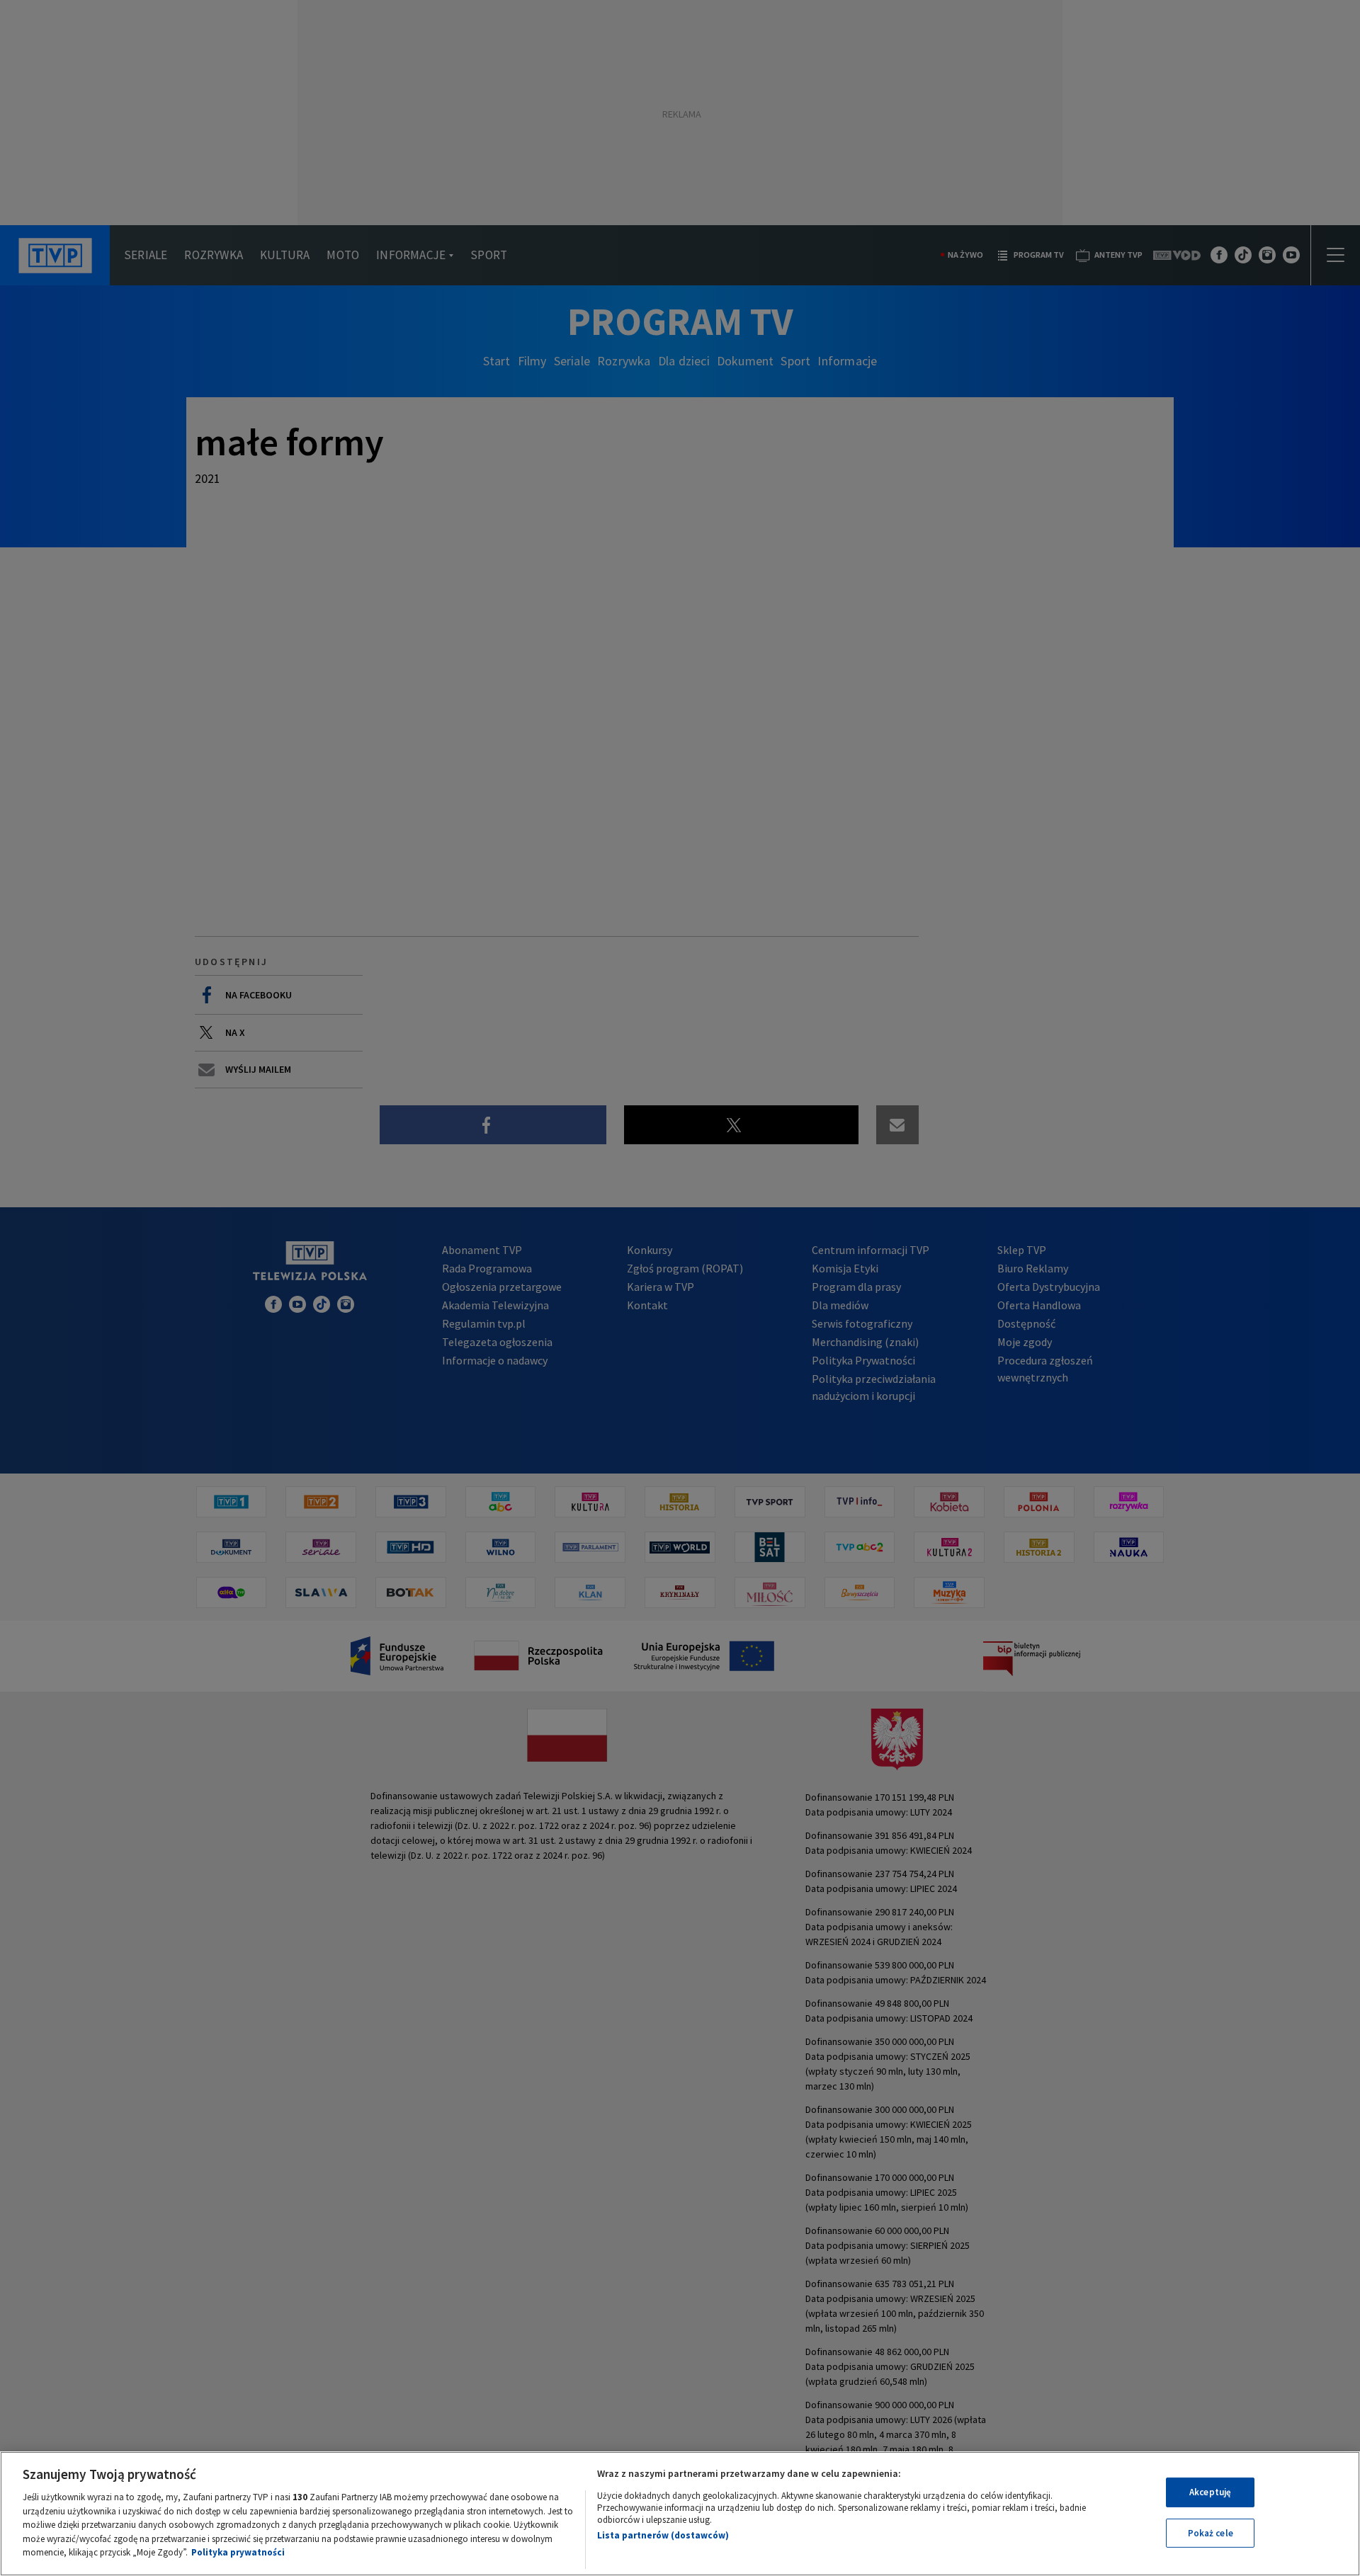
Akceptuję (1210, 2492)
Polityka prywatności (238, 2552)
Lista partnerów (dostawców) (663, 2535)
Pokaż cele (1211, 2533)
